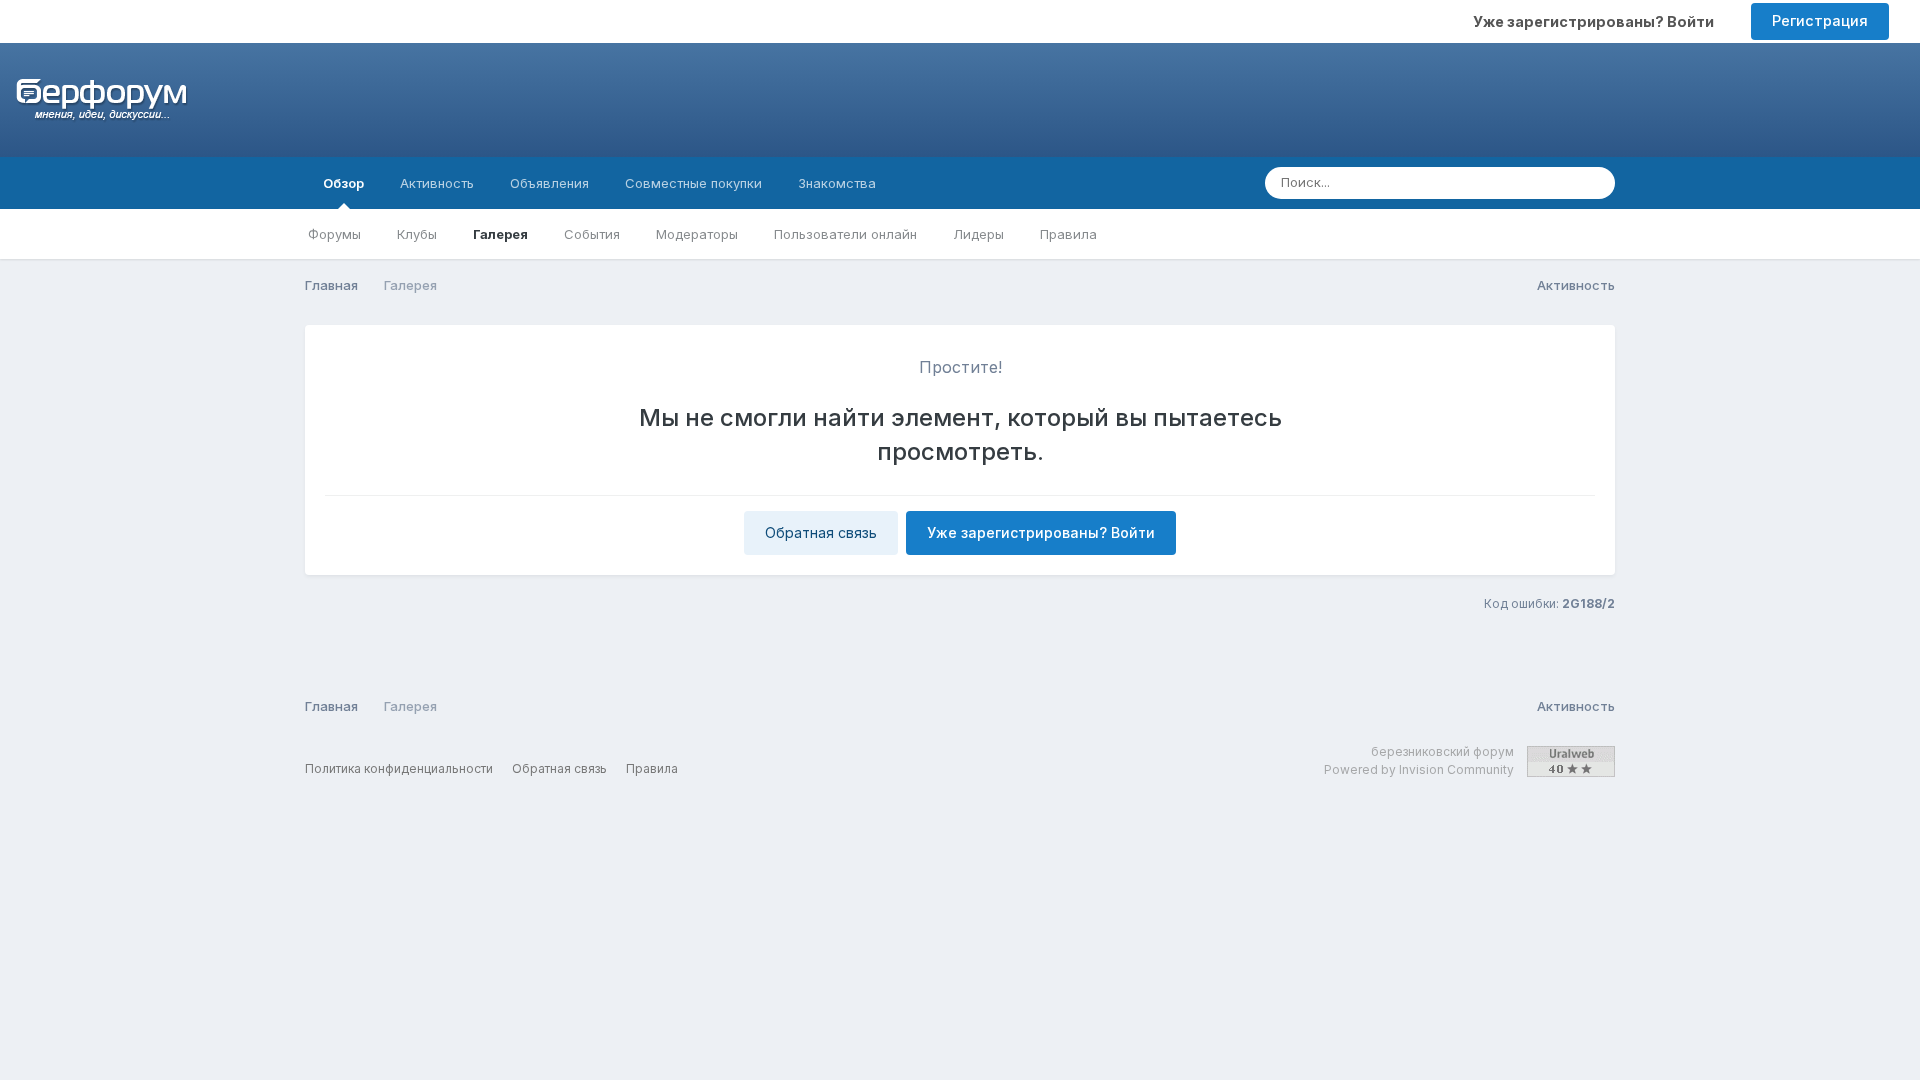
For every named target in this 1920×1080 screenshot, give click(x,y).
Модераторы (697, 234)
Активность (437, 183)
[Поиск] (1594, 183)
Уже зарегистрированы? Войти (1596, 21)
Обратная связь (821, 532)
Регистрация (1820, 20)
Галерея (500, 234)
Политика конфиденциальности (399, 768)
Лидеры (978, 234)
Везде (1527, 182)
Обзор (343, 183)
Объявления (549, 183)
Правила (1068, 234)
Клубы (417, 234)
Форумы (334, 234)
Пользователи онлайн (845, 234)
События (592, 234)
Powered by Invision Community (1419, 769)
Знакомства (837, 183)
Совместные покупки (693, 183)
